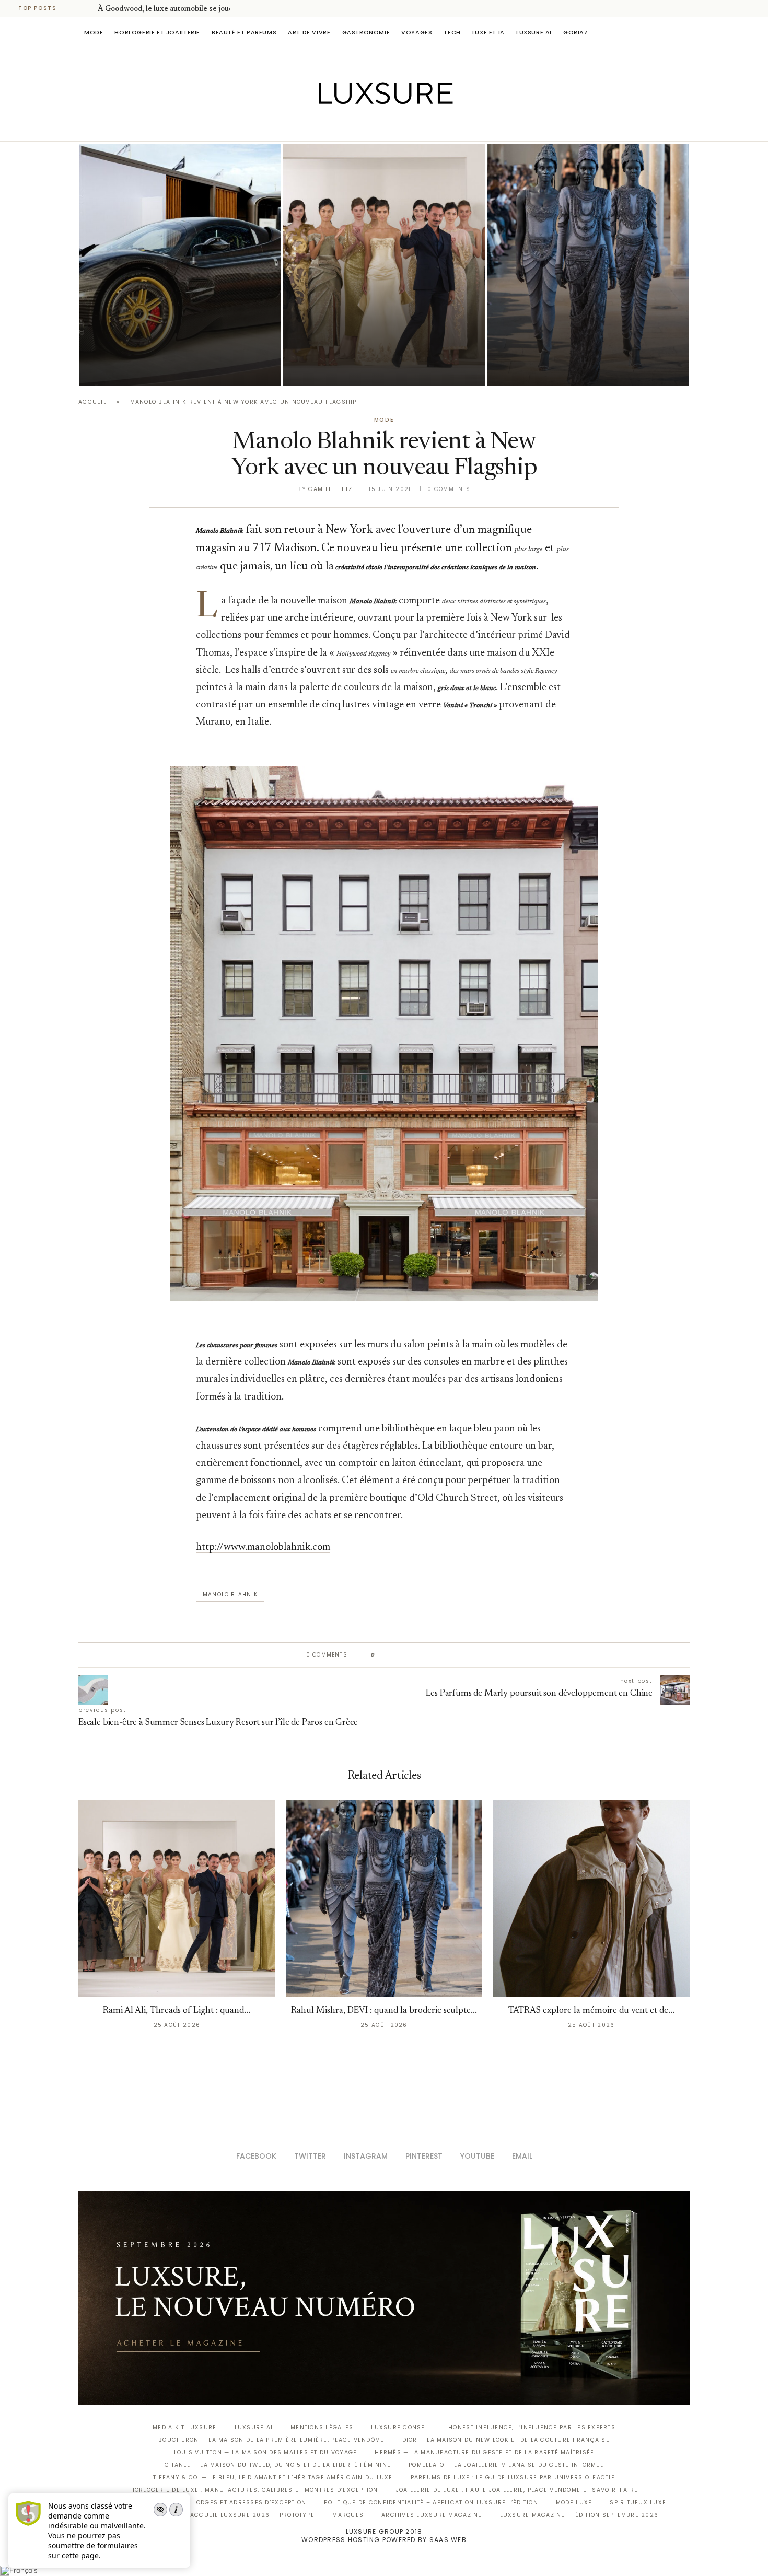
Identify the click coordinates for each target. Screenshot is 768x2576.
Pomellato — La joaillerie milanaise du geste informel (506, 2465)
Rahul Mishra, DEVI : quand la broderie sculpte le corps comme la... (579, 339)
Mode (94, 32)
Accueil (92, 402)
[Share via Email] (463, 1655)
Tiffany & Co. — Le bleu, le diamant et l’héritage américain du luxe (273, 2478)
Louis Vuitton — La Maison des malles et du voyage (266, 2452)
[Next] (88, 8)
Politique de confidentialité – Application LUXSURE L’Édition (431, 2503)
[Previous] (74, 8)
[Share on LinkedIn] (423, 1655)
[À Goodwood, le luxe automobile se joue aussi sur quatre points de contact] (180, 265)
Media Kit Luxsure (184, 2427)
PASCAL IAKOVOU (133, 368)
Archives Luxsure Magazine (432, 2515)
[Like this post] (381, 1655)
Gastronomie (366, 32)
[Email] (421, 126)
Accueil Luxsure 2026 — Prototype (252, 2515)
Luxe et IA (488, 32)
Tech (452, 32)
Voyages (417, 32)
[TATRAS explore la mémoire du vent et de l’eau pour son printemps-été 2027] (591, 1898)
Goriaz (576, 32)
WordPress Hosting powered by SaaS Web (384, 2540)
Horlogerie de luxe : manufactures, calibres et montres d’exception (254, 2490)
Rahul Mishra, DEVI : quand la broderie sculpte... (384, 2011)
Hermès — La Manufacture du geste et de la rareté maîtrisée (484, 2452)
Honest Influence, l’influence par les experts (532, 2427)
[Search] (684, 32)
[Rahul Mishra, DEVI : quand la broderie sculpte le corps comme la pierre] (588, 265)
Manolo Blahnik (230, 1595)
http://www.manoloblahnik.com (263, 1548)
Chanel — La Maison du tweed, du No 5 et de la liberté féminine (278, 2465)
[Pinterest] (392, 126)
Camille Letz (330, 489)
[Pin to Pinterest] (413, 1655)
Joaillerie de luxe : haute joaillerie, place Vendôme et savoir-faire (517, 2490)
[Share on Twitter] (403, 1655)
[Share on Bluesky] (453, 1655)
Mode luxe (574, 2503)
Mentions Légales (322, 2427)
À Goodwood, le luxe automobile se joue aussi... (177, 9)
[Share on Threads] (443, 1655)
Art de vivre (309, 32)
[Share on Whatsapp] (433, 1655)
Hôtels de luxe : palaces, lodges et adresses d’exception (204, 2503)
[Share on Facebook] (393, 1655)
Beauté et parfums (244, 32)
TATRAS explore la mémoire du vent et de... (591, 2011)
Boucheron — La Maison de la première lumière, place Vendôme (271, 2440)
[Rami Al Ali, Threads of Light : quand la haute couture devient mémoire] (384, 265)
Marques (348, 2515)
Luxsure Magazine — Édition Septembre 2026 (579, 2515)
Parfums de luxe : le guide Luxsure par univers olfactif (513, 2478)
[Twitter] (362, 126)
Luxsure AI (534, 32)
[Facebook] (348, 126)
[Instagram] (377, 126)
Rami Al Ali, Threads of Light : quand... (177, 2011)
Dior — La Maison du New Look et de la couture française (506, 2440)
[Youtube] (406, 126)
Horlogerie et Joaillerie (157, 32)
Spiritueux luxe (638, 2503)
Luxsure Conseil (401, 2427)
